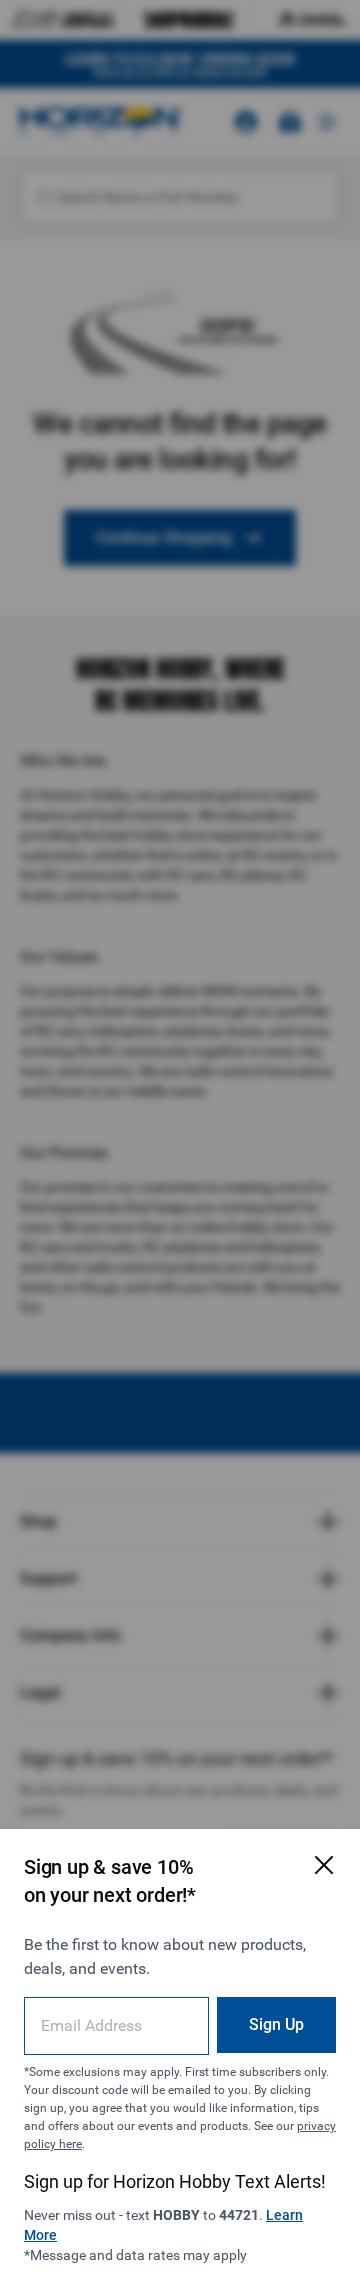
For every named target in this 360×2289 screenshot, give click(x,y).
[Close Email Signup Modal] (324, 1865)
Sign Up (276, 2024)
